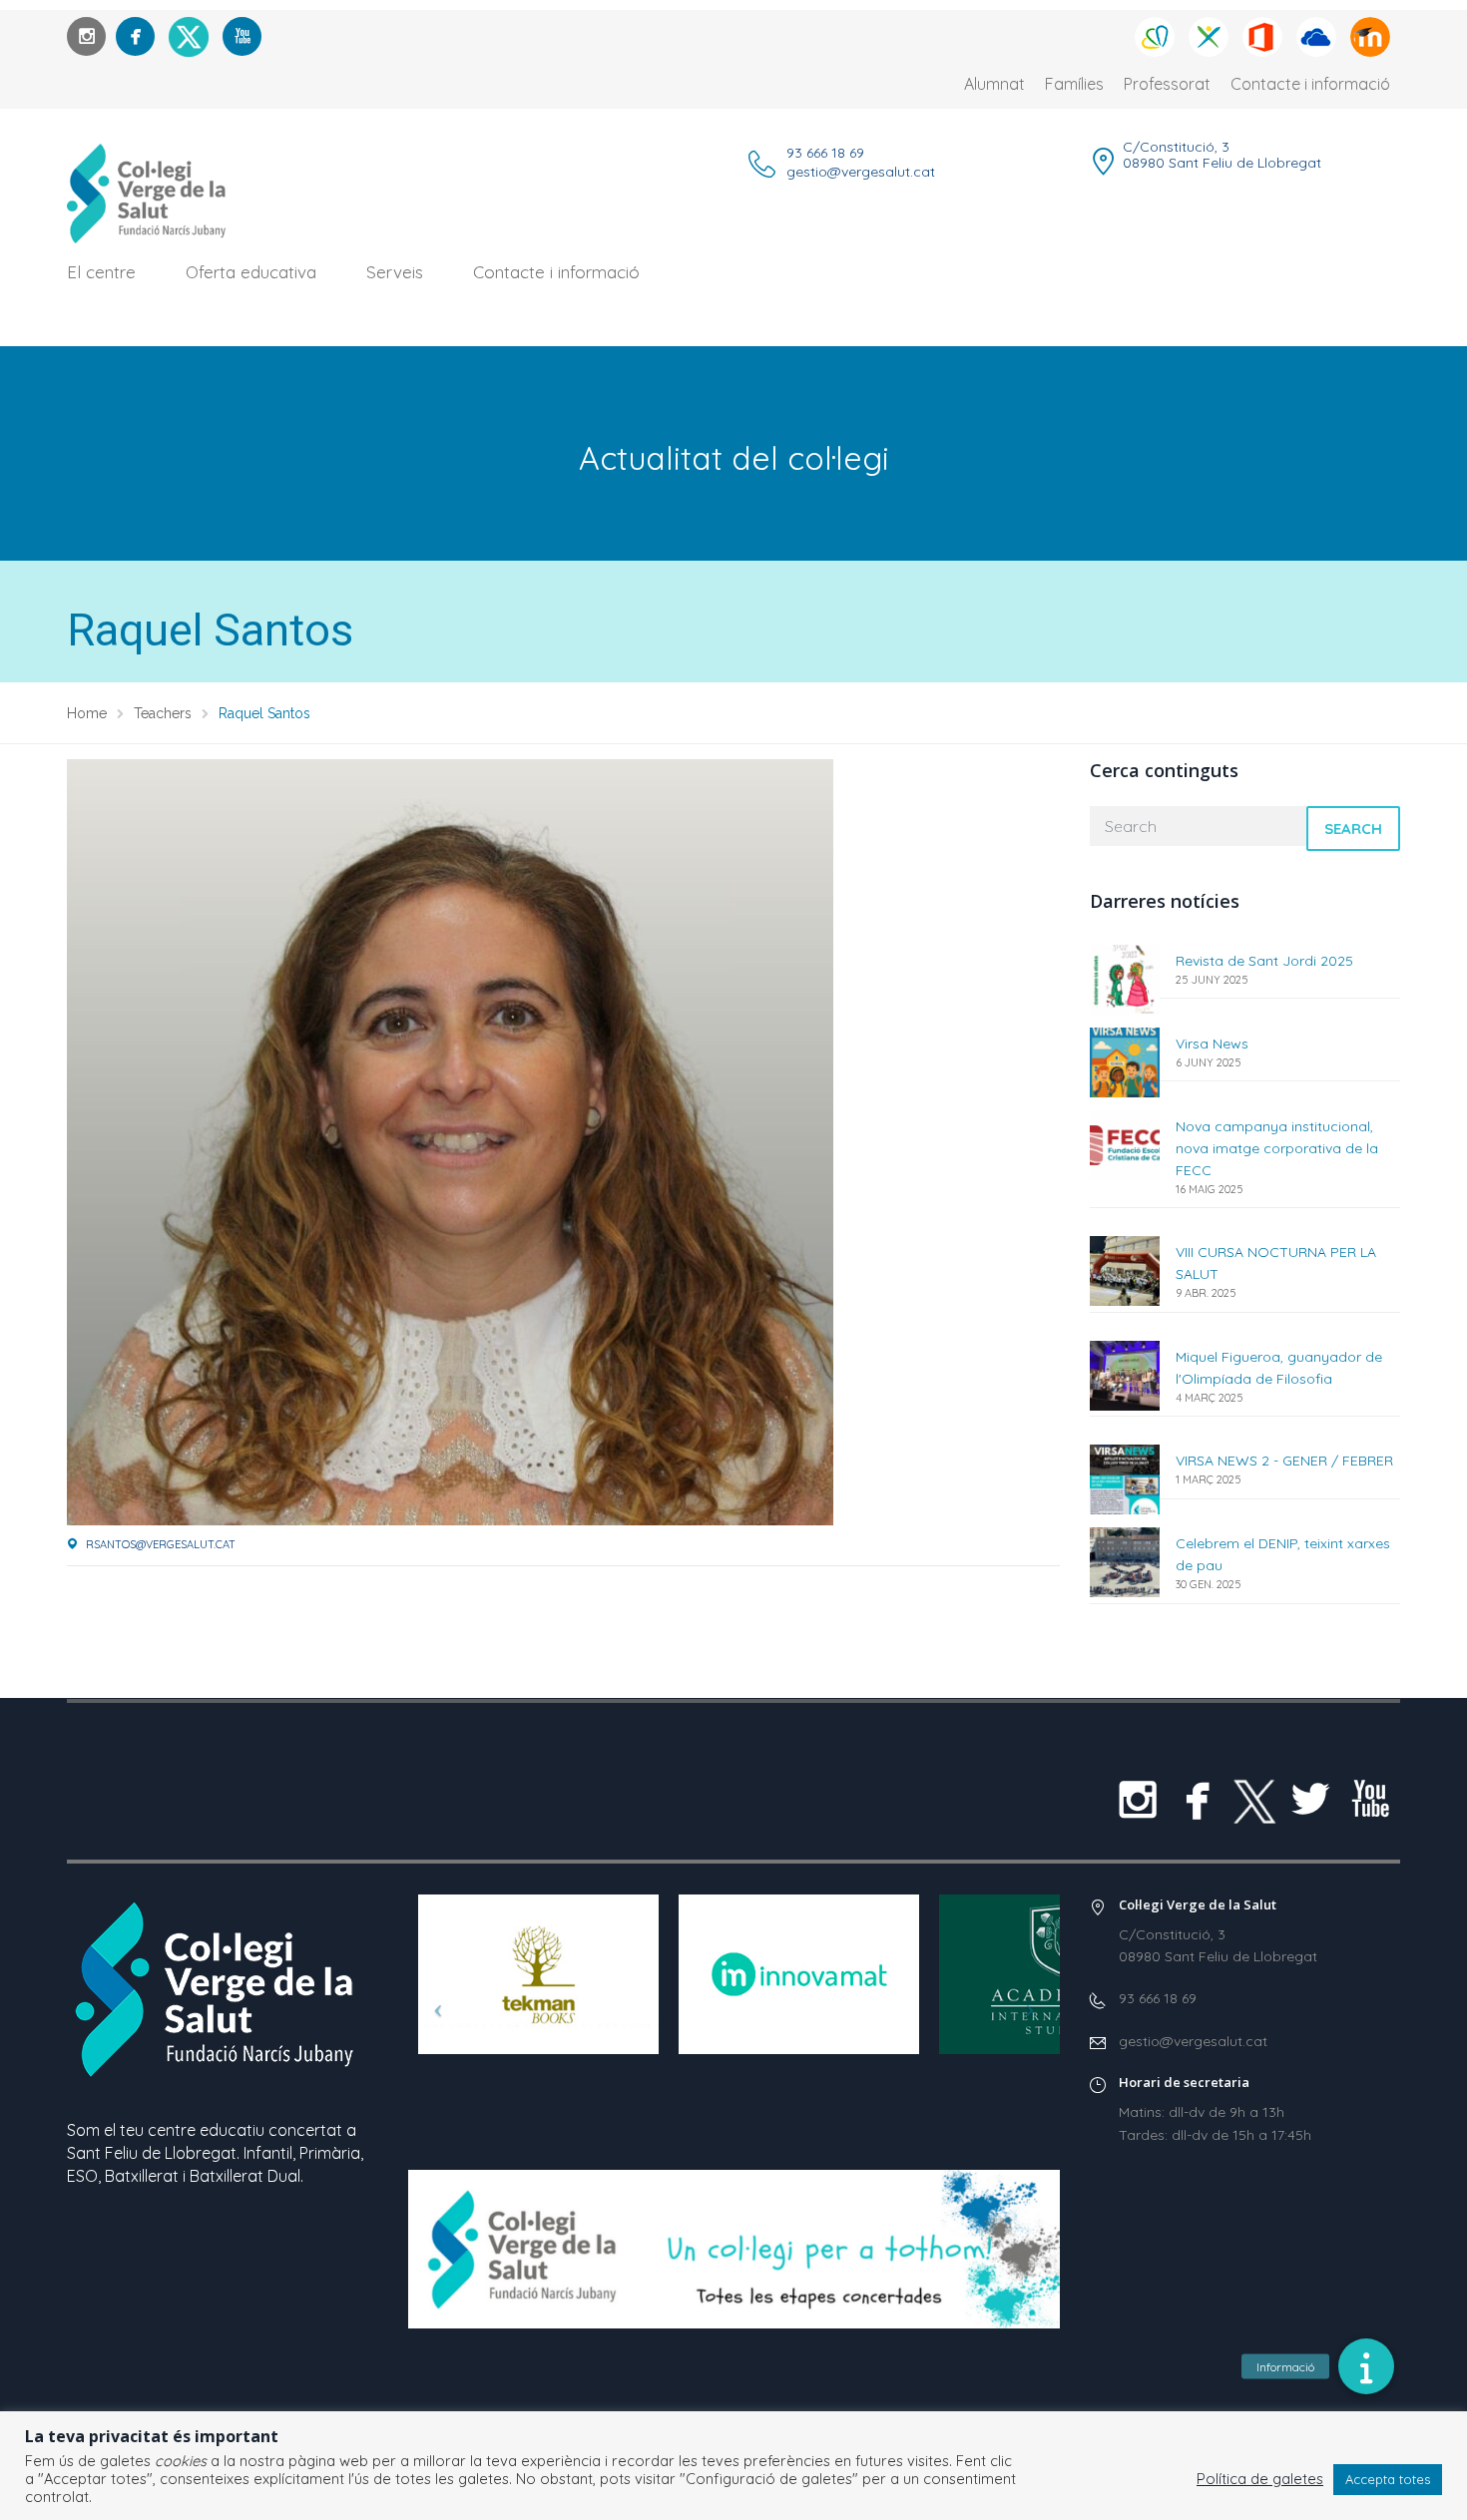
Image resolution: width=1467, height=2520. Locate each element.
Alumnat (994, 84)
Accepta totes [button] (1388, 2479)
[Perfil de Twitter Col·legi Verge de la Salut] (1310, 1799)
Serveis (395, 272)
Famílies (1074, 84)
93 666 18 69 (825, 153)
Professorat (1167, 84)
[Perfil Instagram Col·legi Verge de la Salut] (86, 36)
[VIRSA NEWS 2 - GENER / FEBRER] (1125, 1478)
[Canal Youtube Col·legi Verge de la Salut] (242, 36)
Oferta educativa (251, 272)
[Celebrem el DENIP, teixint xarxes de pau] (1125, 1561)
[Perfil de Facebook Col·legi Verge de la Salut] (135, 36)
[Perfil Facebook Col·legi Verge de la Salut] (1198, 1799)
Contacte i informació (1310, 84)
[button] (1366, 2366)
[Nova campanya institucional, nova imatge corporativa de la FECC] (1125, 1144)
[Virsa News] (1125, 1061)
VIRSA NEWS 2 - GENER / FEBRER (1284, 1461)
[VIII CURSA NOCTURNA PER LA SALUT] (1125, 1269)
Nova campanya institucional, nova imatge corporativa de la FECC (1277, 1148)
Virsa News (1212, 1044)
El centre (101, 272)
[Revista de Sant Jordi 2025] (1125, 978)
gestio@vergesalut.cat (861, 172)
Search (1353, 829)
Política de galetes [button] (1260, 2479)
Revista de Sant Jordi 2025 (1264, 961)
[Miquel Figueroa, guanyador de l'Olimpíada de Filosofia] (1125, 1374)
